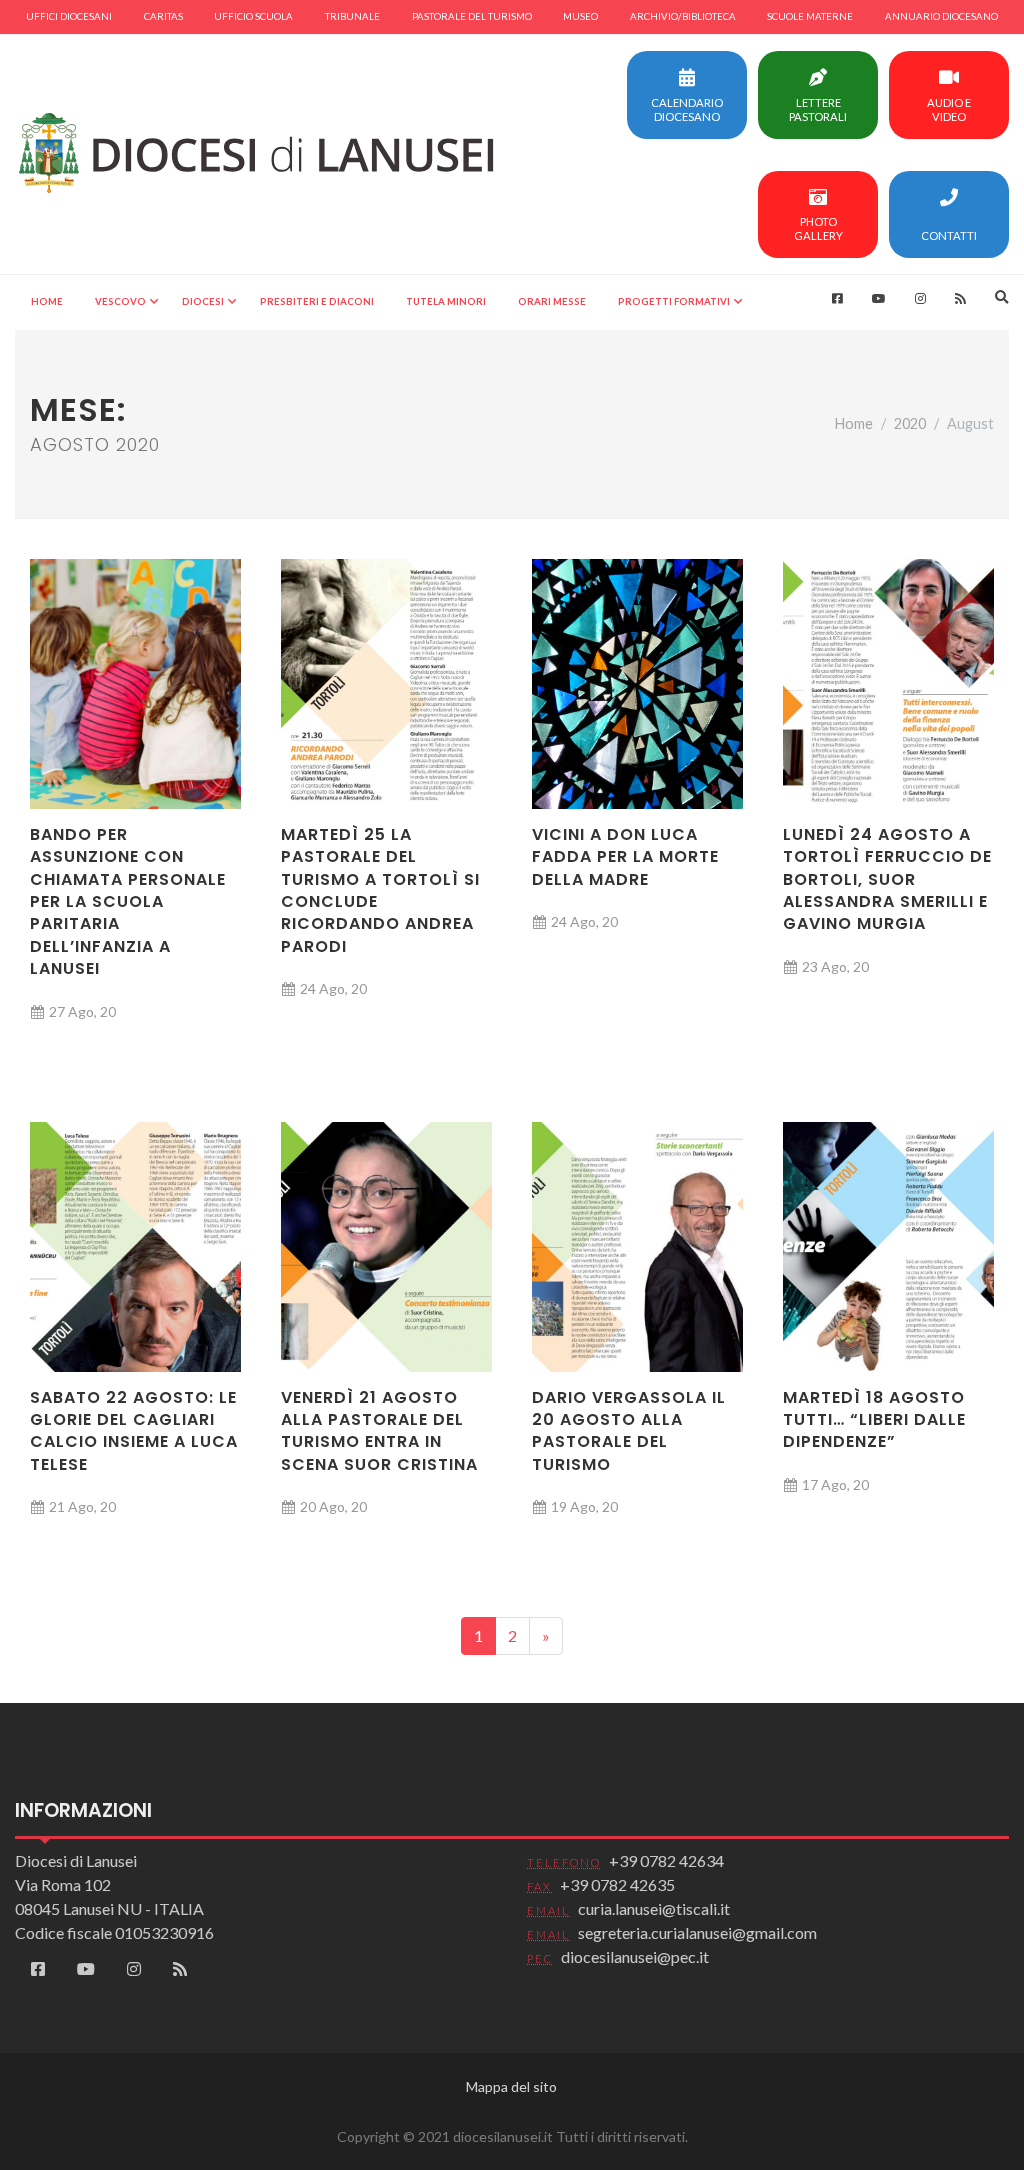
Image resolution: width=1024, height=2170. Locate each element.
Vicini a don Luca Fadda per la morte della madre (625, 857)
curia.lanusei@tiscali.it (654, 1908)
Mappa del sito (511, 2086)
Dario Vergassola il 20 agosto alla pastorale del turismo (629, 1431)
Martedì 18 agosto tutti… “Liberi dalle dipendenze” (874, 1420)
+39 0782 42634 (666, 1860)
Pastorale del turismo (472, 16)
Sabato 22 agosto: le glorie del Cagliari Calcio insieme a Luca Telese (134, 1431)
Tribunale (352, 16)
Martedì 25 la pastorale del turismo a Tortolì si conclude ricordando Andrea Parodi (380, 890)
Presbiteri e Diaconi (317, 301)
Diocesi (203, 301)
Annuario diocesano (941, 16)
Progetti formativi (674, 301)
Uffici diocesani (69, 16)
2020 (910, 423)
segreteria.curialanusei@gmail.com (697, 1932)
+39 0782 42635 (617, 1884)
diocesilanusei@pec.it (635, 1956)
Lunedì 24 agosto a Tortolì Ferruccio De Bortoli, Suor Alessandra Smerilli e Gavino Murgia (887, 879)
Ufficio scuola (253, 16)
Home (47, 301)
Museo (580, 16)
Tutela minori (446, 301)
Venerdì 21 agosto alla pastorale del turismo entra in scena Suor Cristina (379, 1431)
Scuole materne (810, 16)
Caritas (163, 16)
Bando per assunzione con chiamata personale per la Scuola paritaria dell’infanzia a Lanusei (128, 901)
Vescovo (120, 301)
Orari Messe (552, 301)
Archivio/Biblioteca (683, 16)
